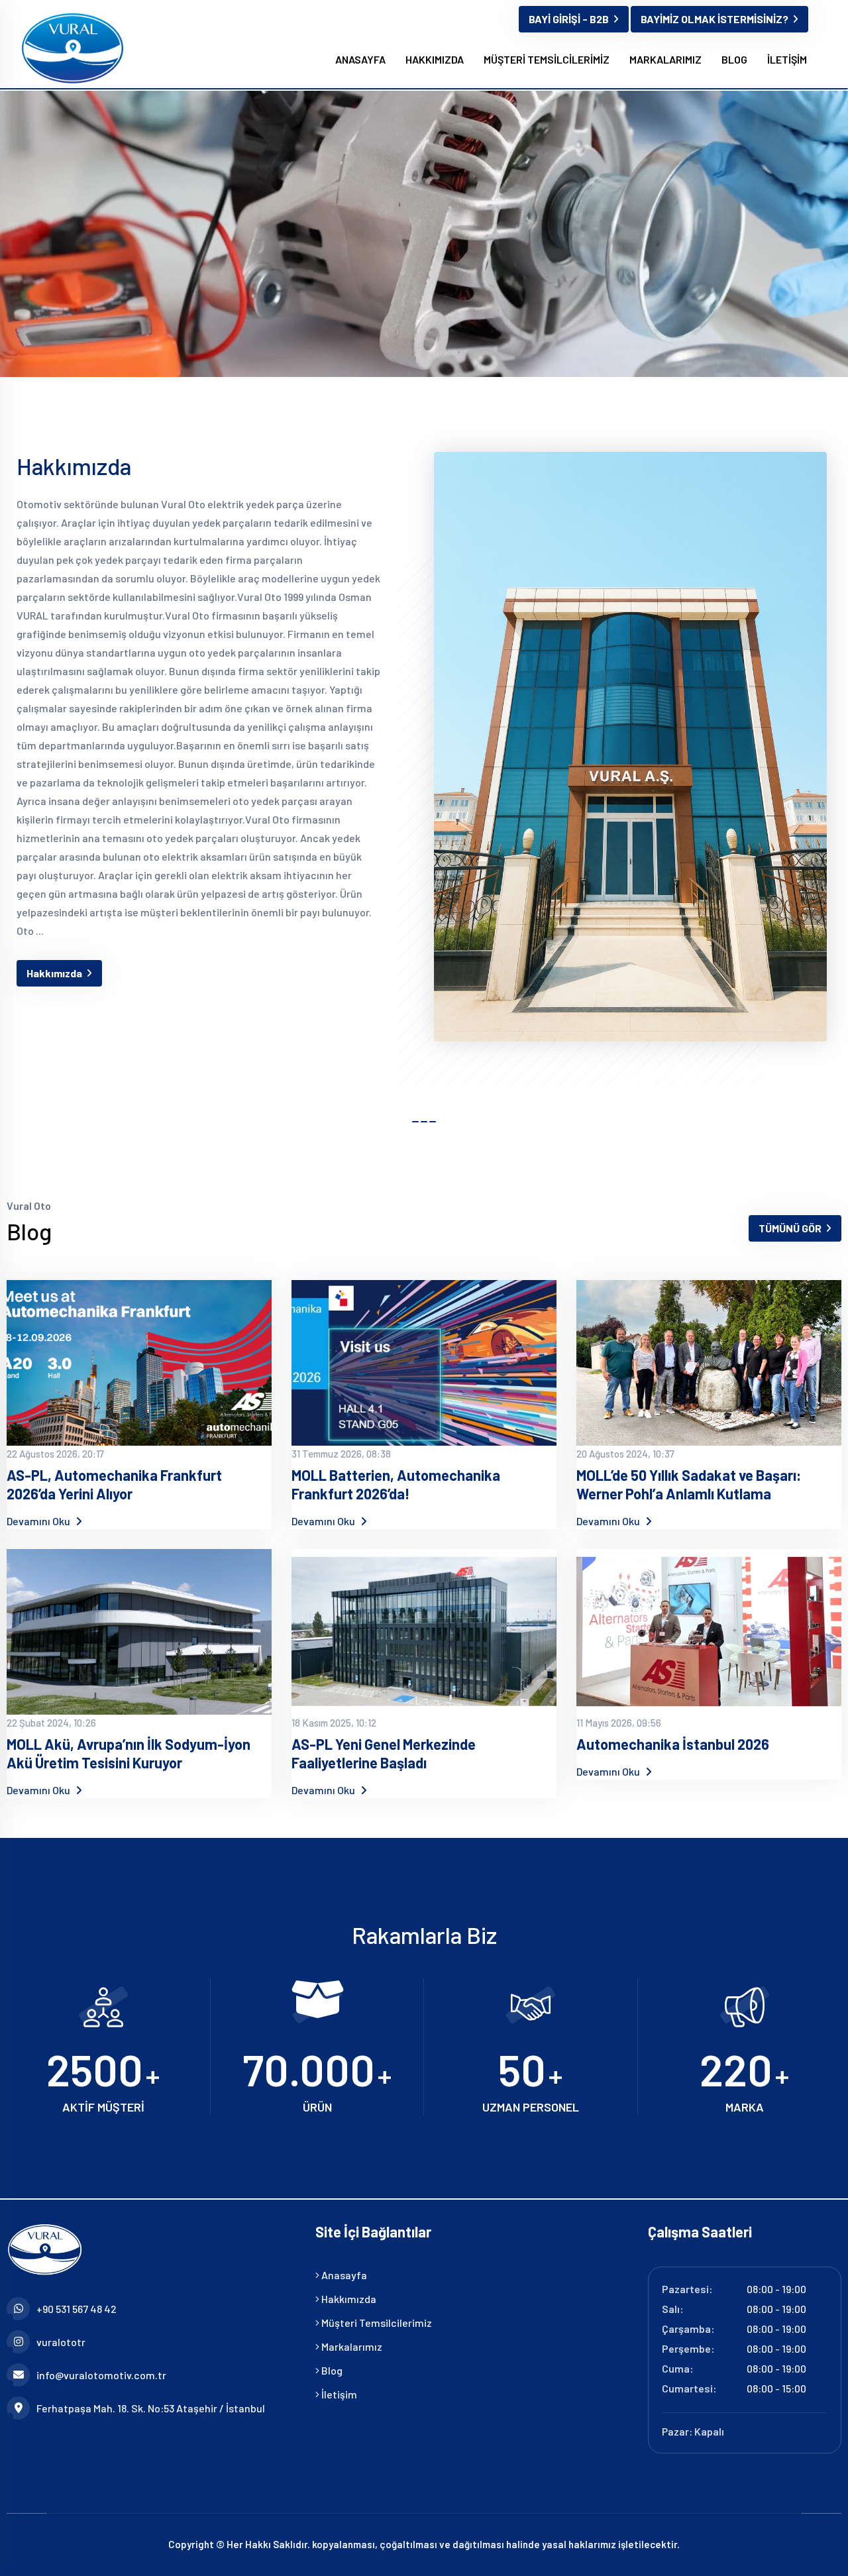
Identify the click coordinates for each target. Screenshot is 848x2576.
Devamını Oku (39, 1521)
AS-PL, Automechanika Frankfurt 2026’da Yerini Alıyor (114, 1484)
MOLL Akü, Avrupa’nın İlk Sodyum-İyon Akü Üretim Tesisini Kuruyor (129, 1753)
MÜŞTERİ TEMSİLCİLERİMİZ (547, 59)
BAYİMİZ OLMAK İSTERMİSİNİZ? (715, 19)
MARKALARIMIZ (665, 59)
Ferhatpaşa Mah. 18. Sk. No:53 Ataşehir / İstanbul (151, 2408)
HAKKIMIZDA (435, 59)
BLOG (734, 59)
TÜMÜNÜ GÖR (790, 1228)
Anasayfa (343, 2275)
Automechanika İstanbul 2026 (673, 1744)
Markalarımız (351, 2346)
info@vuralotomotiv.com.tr (101, 2375)
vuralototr (61, 2342)
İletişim (338, 2394)
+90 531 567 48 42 (77, 2309)
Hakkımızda (54, 973)
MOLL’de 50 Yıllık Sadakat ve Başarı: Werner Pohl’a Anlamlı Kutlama (689, 1484)
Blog (331, 2370)
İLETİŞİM (787, 59)
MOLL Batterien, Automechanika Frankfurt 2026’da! (396, 1484)
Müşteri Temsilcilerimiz (376, 2323)
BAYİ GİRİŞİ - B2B (569, 19)
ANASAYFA (360, 59)
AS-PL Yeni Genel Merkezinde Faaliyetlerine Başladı (384, 1753)
